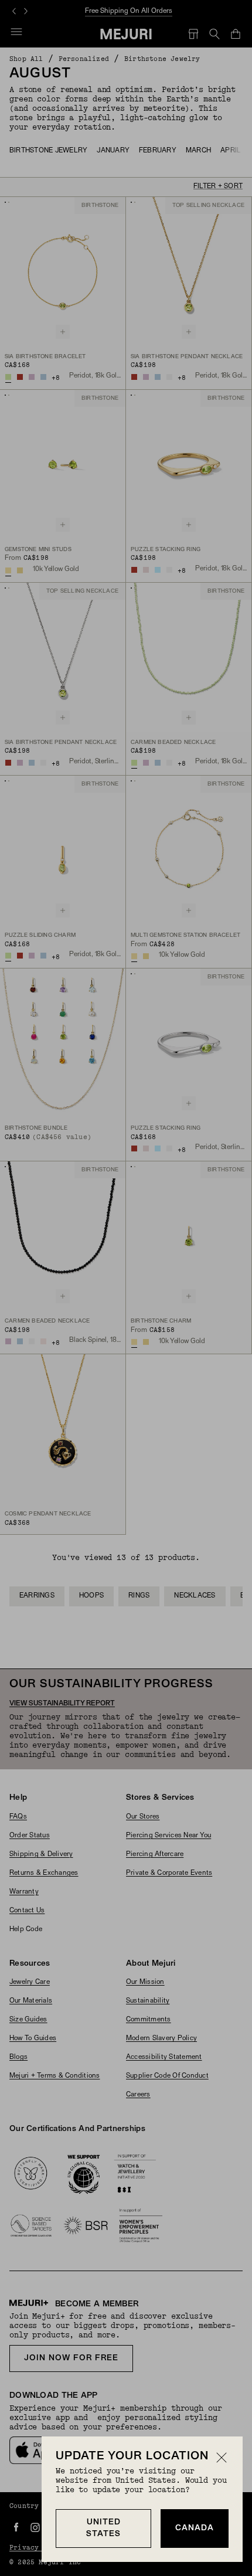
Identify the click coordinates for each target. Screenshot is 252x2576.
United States (103, 2528)
